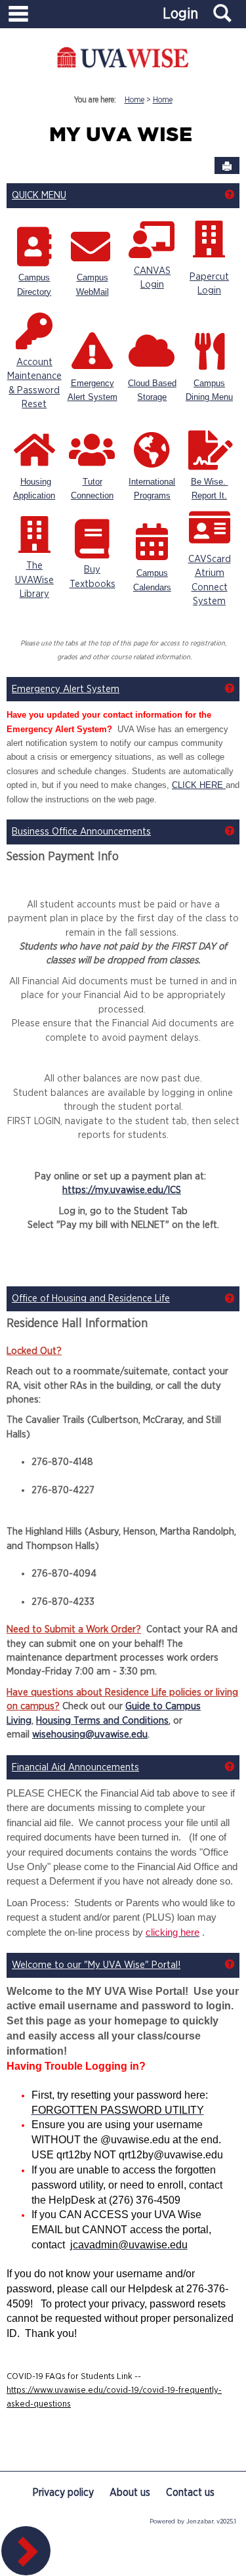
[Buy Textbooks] (92, 538)
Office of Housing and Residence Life (91, 1299)
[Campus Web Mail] (91, 246)
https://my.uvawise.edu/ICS (122, 1190)
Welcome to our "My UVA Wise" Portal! (96, 1965)
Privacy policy (63, 2493)
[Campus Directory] (34, 246)
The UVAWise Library (34, 580)
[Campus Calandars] (152, 541)
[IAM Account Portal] (34, 330)
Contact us (190, 2493)
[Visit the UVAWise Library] (34, 534)
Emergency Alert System (66, 689)
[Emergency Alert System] (92, 351)
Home (134, 100)
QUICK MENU (39, 195)
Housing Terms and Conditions (102, 1721)
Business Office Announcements (81, 832)
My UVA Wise (121, 136)
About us (130, 2493)
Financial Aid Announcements (75, 1767)
